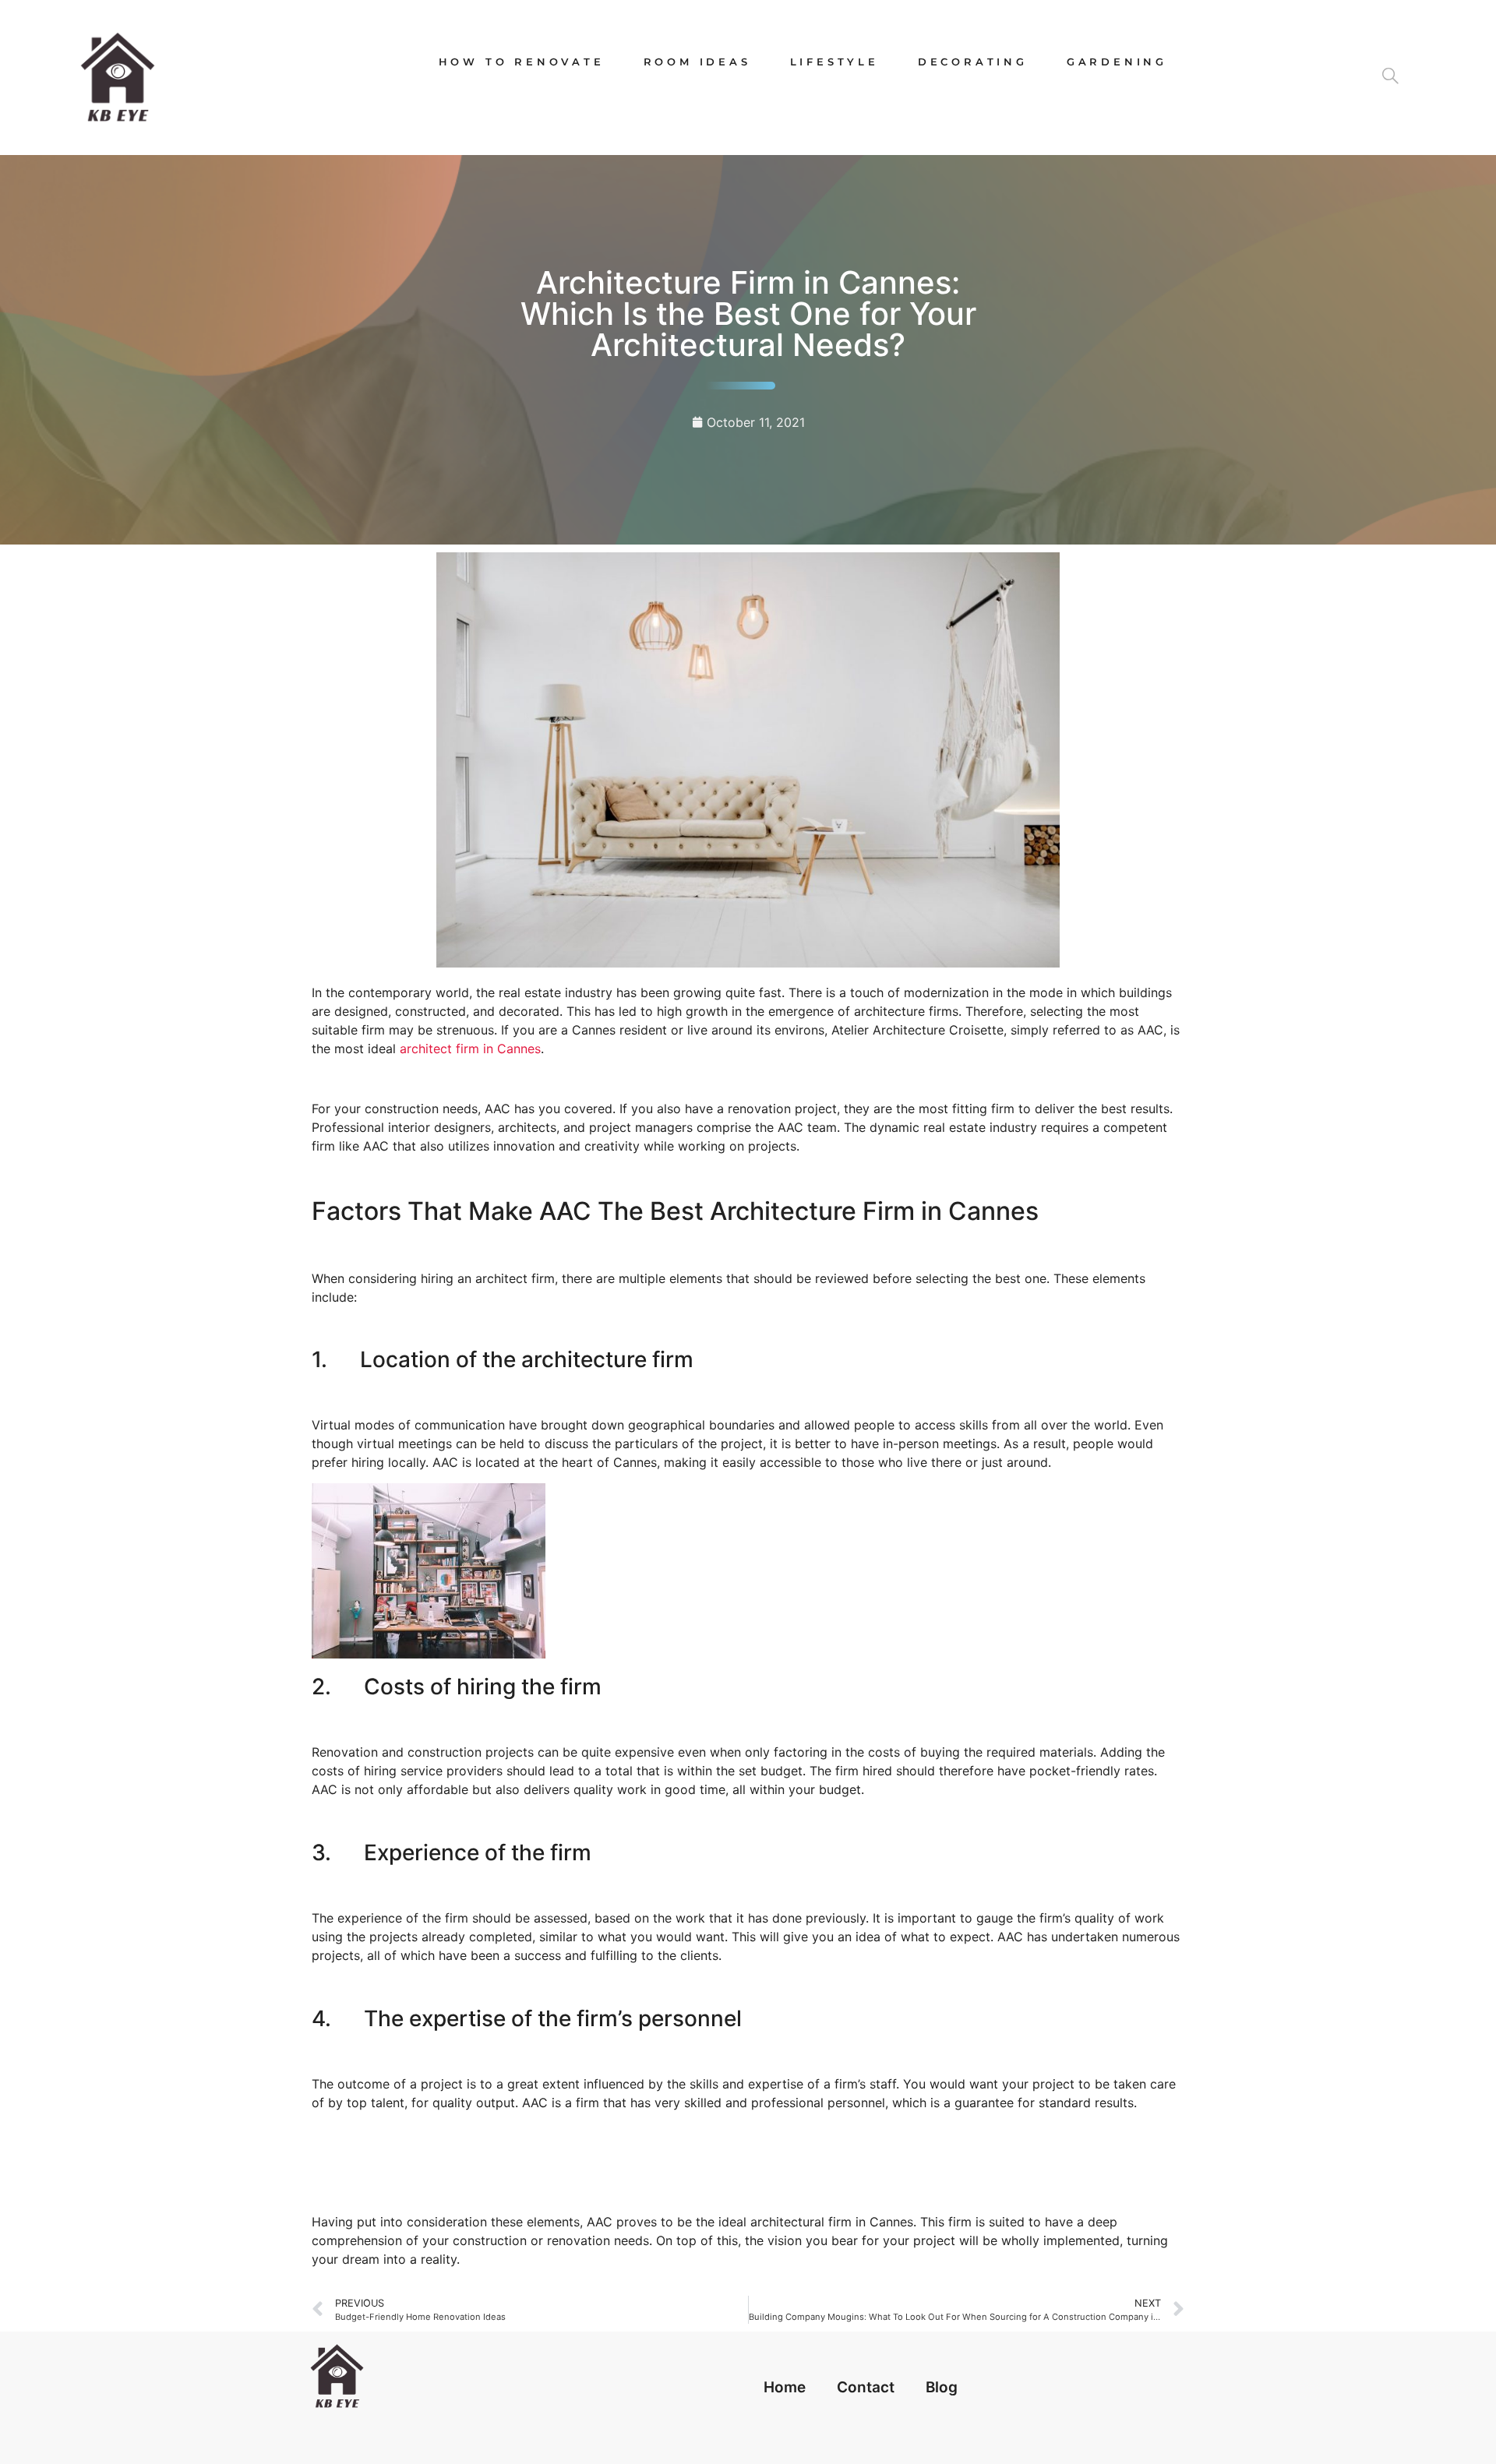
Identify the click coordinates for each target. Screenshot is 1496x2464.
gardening (1117, 62)
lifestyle (834, 62)
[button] (1397, 77)
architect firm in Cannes (470, 1049)
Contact (866, 2387)
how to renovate (522, 62)
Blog (942, 2387)
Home (785, 2387)
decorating (973, 62)
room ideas (697, 62)
